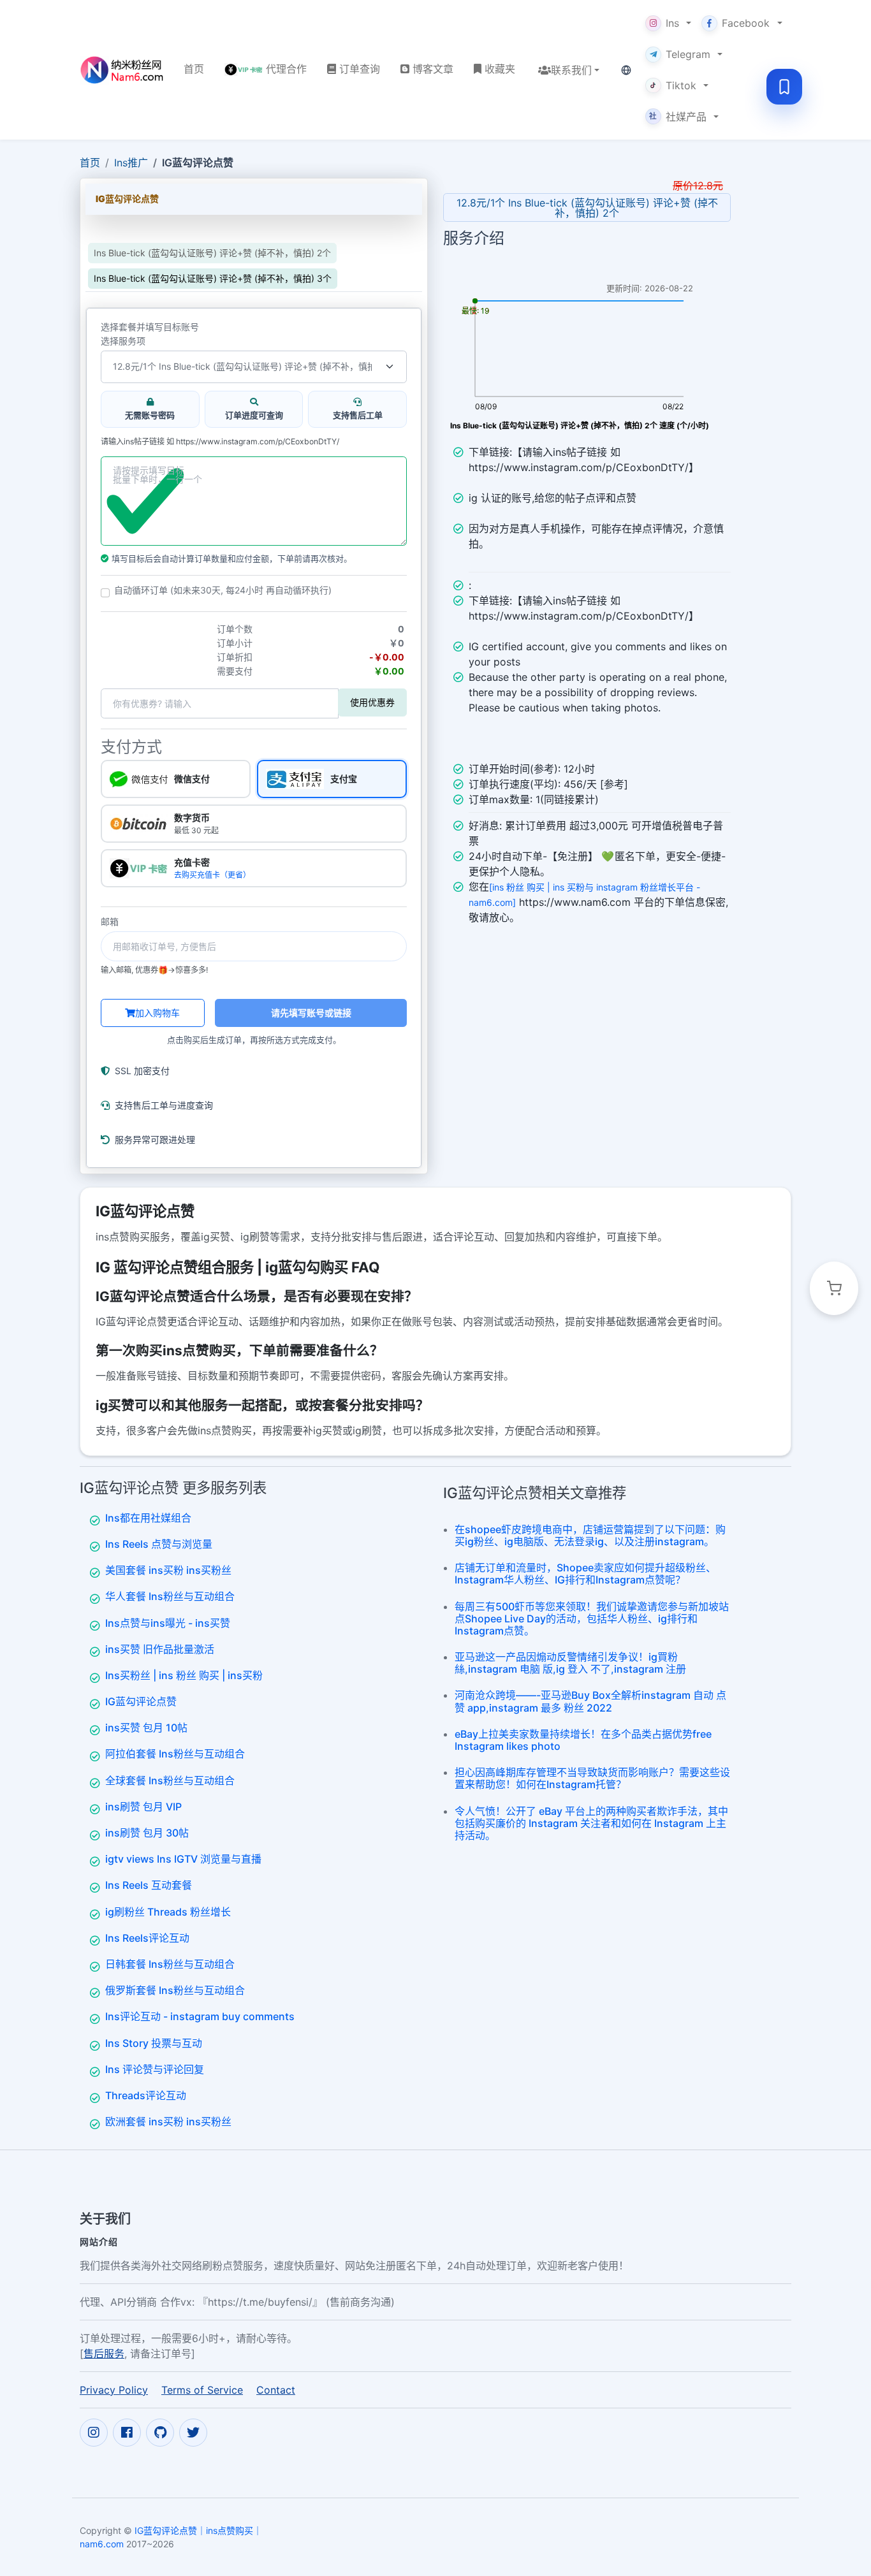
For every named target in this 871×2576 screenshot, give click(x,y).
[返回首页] (121, 70)
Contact (276, 2390)
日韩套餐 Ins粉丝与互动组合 (170, 1964)
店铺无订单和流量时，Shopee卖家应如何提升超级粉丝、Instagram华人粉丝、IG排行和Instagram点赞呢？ (585, 1574)
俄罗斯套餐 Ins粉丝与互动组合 (175, 1990)
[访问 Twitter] (193, 2433)
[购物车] (834, 1288)
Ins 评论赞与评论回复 (155, 2069)
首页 (90, 163)
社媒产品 (678, 117)
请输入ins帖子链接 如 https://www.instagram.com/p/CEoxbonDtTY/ (220, 442)
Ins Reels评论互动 (147, 1938)
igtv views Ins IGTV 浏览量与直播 (183, 1859)
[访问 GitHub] (160, 2433)
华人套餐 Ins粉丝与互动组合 (170, 1596)
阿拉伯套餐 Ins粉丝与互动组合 (175, 1754)
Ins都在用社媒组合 (148, 1518)
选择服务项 (123, 341)
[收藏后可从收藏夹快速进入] (784, 87)
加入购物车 (157, 1013)
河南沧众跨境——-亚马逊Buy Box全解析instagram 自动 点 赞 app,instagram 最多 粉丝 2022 (590, 1701)
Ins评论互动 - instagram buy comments (200, 2016)
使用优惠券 (372, 702)
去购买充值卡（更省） (212, 875)
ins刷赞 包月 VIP (143, 1807)
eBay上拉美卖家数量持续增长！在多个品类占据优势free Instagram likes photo (583, 1740)
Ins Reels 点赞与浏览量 (159, 1544)
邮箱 (110, 922)
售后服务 (104, 2354)
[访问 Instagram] (94, 2433)
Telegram (688, 54)
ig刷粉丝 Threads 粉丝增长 (168, 1912)
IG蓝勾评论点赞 (141, 1701)
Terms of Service (202, 2390)
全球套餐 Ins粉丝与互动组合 (170, 1780)
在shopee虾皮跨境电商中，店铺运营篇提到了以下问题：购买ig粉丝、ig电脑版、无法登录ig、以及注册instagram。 (590, 1535)
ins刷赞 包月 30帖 (147, 1833)
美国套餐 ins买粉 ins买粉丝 (168, 1570)
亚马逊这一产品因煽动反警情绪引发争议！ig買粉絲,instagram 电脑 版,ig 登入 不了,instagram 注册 (570, 1663)
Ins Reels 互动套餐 (149, 1885)
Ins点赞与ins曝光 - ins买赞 (168, 1623)
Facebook (746, 23)
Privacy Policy (114, 2390)
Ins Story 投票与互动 (154, 2043)
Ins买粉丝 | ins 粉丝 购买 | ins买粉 (184, 1675)
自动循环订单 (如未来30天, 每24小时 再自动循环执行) (223, 590)
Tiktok (681, 85)
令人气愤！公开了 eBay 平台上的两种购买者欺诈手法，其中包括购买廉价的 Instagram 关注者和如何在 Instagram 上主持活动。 (591, 1823)
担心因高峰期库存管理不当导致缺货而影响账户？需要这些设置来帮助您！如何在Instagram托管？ (592, 1778)
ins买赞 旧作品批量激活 (160, 1649)
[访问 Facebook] (127, 2433)
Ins (672, 23)
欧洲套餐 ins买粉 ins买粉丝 (168, 2121)
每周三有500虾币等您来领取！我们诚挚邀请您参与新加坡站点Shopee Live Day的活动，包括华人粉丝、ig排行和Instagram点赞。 (592, 1619)
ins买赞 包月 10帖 (146, 1728)
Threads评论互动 (146, 2095)
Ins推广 (131, 163)
